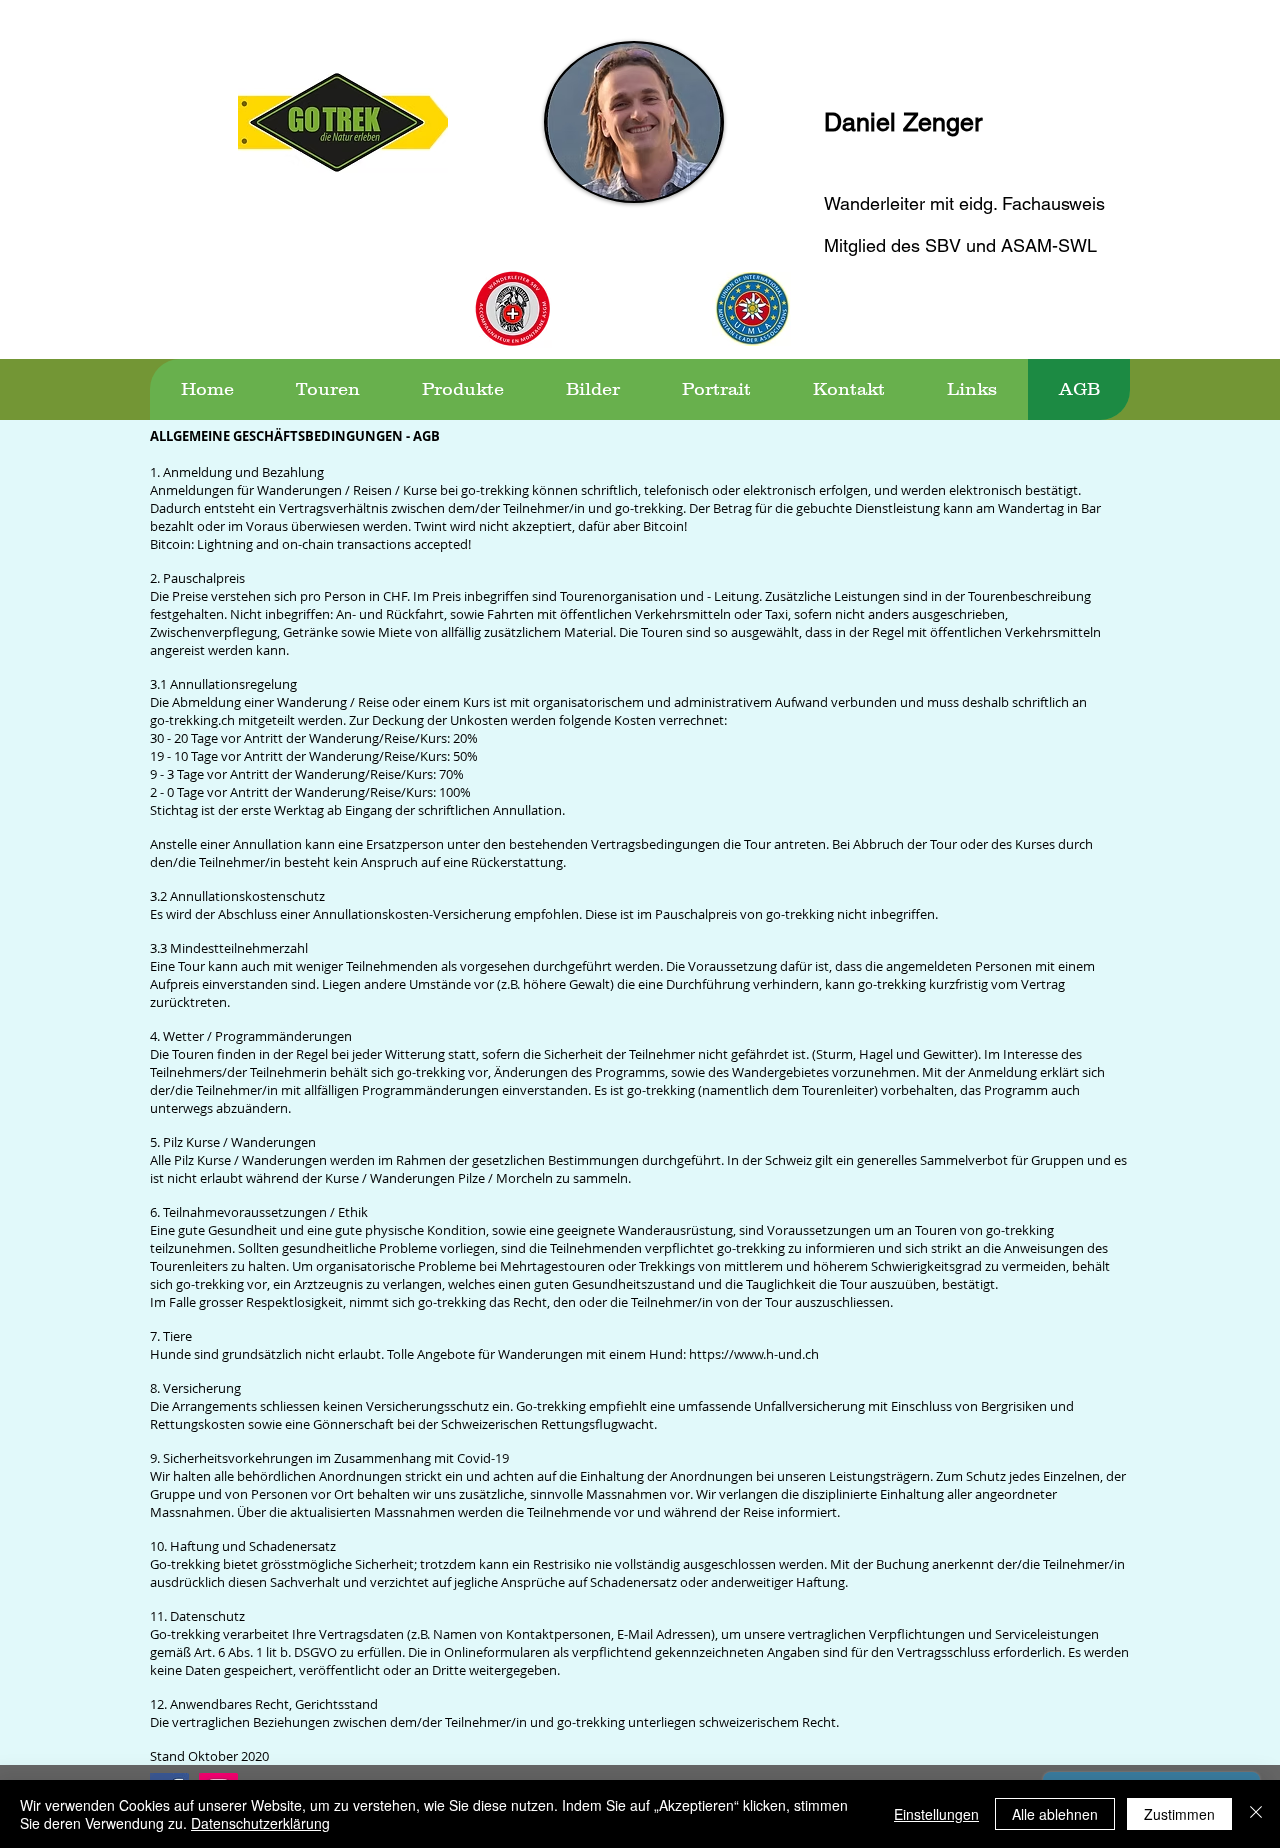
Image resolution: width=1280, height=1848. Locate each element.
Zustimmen (1179, 1814)
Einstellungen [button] (936, 1814)
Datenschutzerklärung (260, 1823)
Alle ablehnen (1055, 1814)
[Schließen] (1256, 1814)
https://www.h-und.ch (754, 1354)
